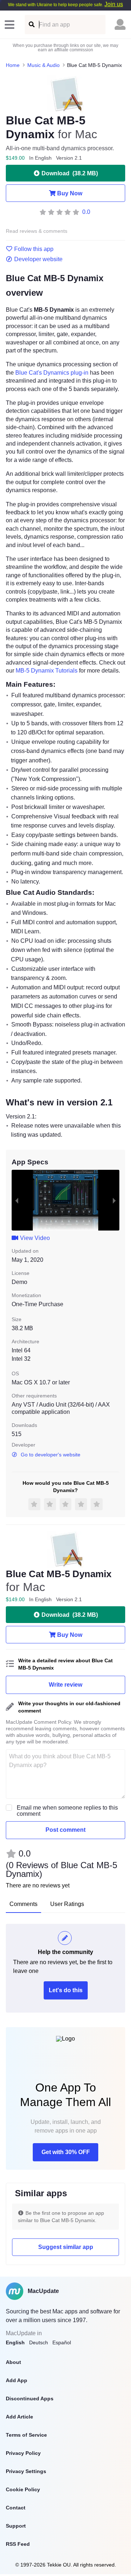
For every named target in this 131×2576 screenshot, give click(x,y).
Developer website (38, 259)
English (15, 2342)
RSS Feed (18, 2544)
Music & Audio (43, 65)
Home (13, 65)
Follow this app (34, 249)
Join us (114, 4)
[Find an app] (31, 25)
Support (16, 2526)
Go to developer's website (51, 1455)
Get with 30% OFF (66, 2152)
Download (70, 173)
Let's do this (66, 1990)
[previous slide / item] (17, 1200)
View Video (35, 1238)
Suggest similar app (66, 2247)
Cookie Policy (23, 2489)
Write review (65, 1685)
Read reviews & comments (37, 231)
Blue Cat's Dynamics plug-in (52, 373)
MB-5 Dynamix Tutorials (47, 671)
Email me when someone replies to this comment (67, 1811)
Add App (17, 2380)
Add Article (19, 2417)
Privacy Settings (26, 2471)
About (13, 2362)
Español (62, 2342)
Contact (16, 2508)
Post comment (65, 1830)
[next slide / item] (114, 1200)
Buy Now (70, 193)
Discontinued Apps (30, 2398)
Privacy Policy (23, 2453)
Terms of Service (26, 2435)
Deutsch (39, 2342)
